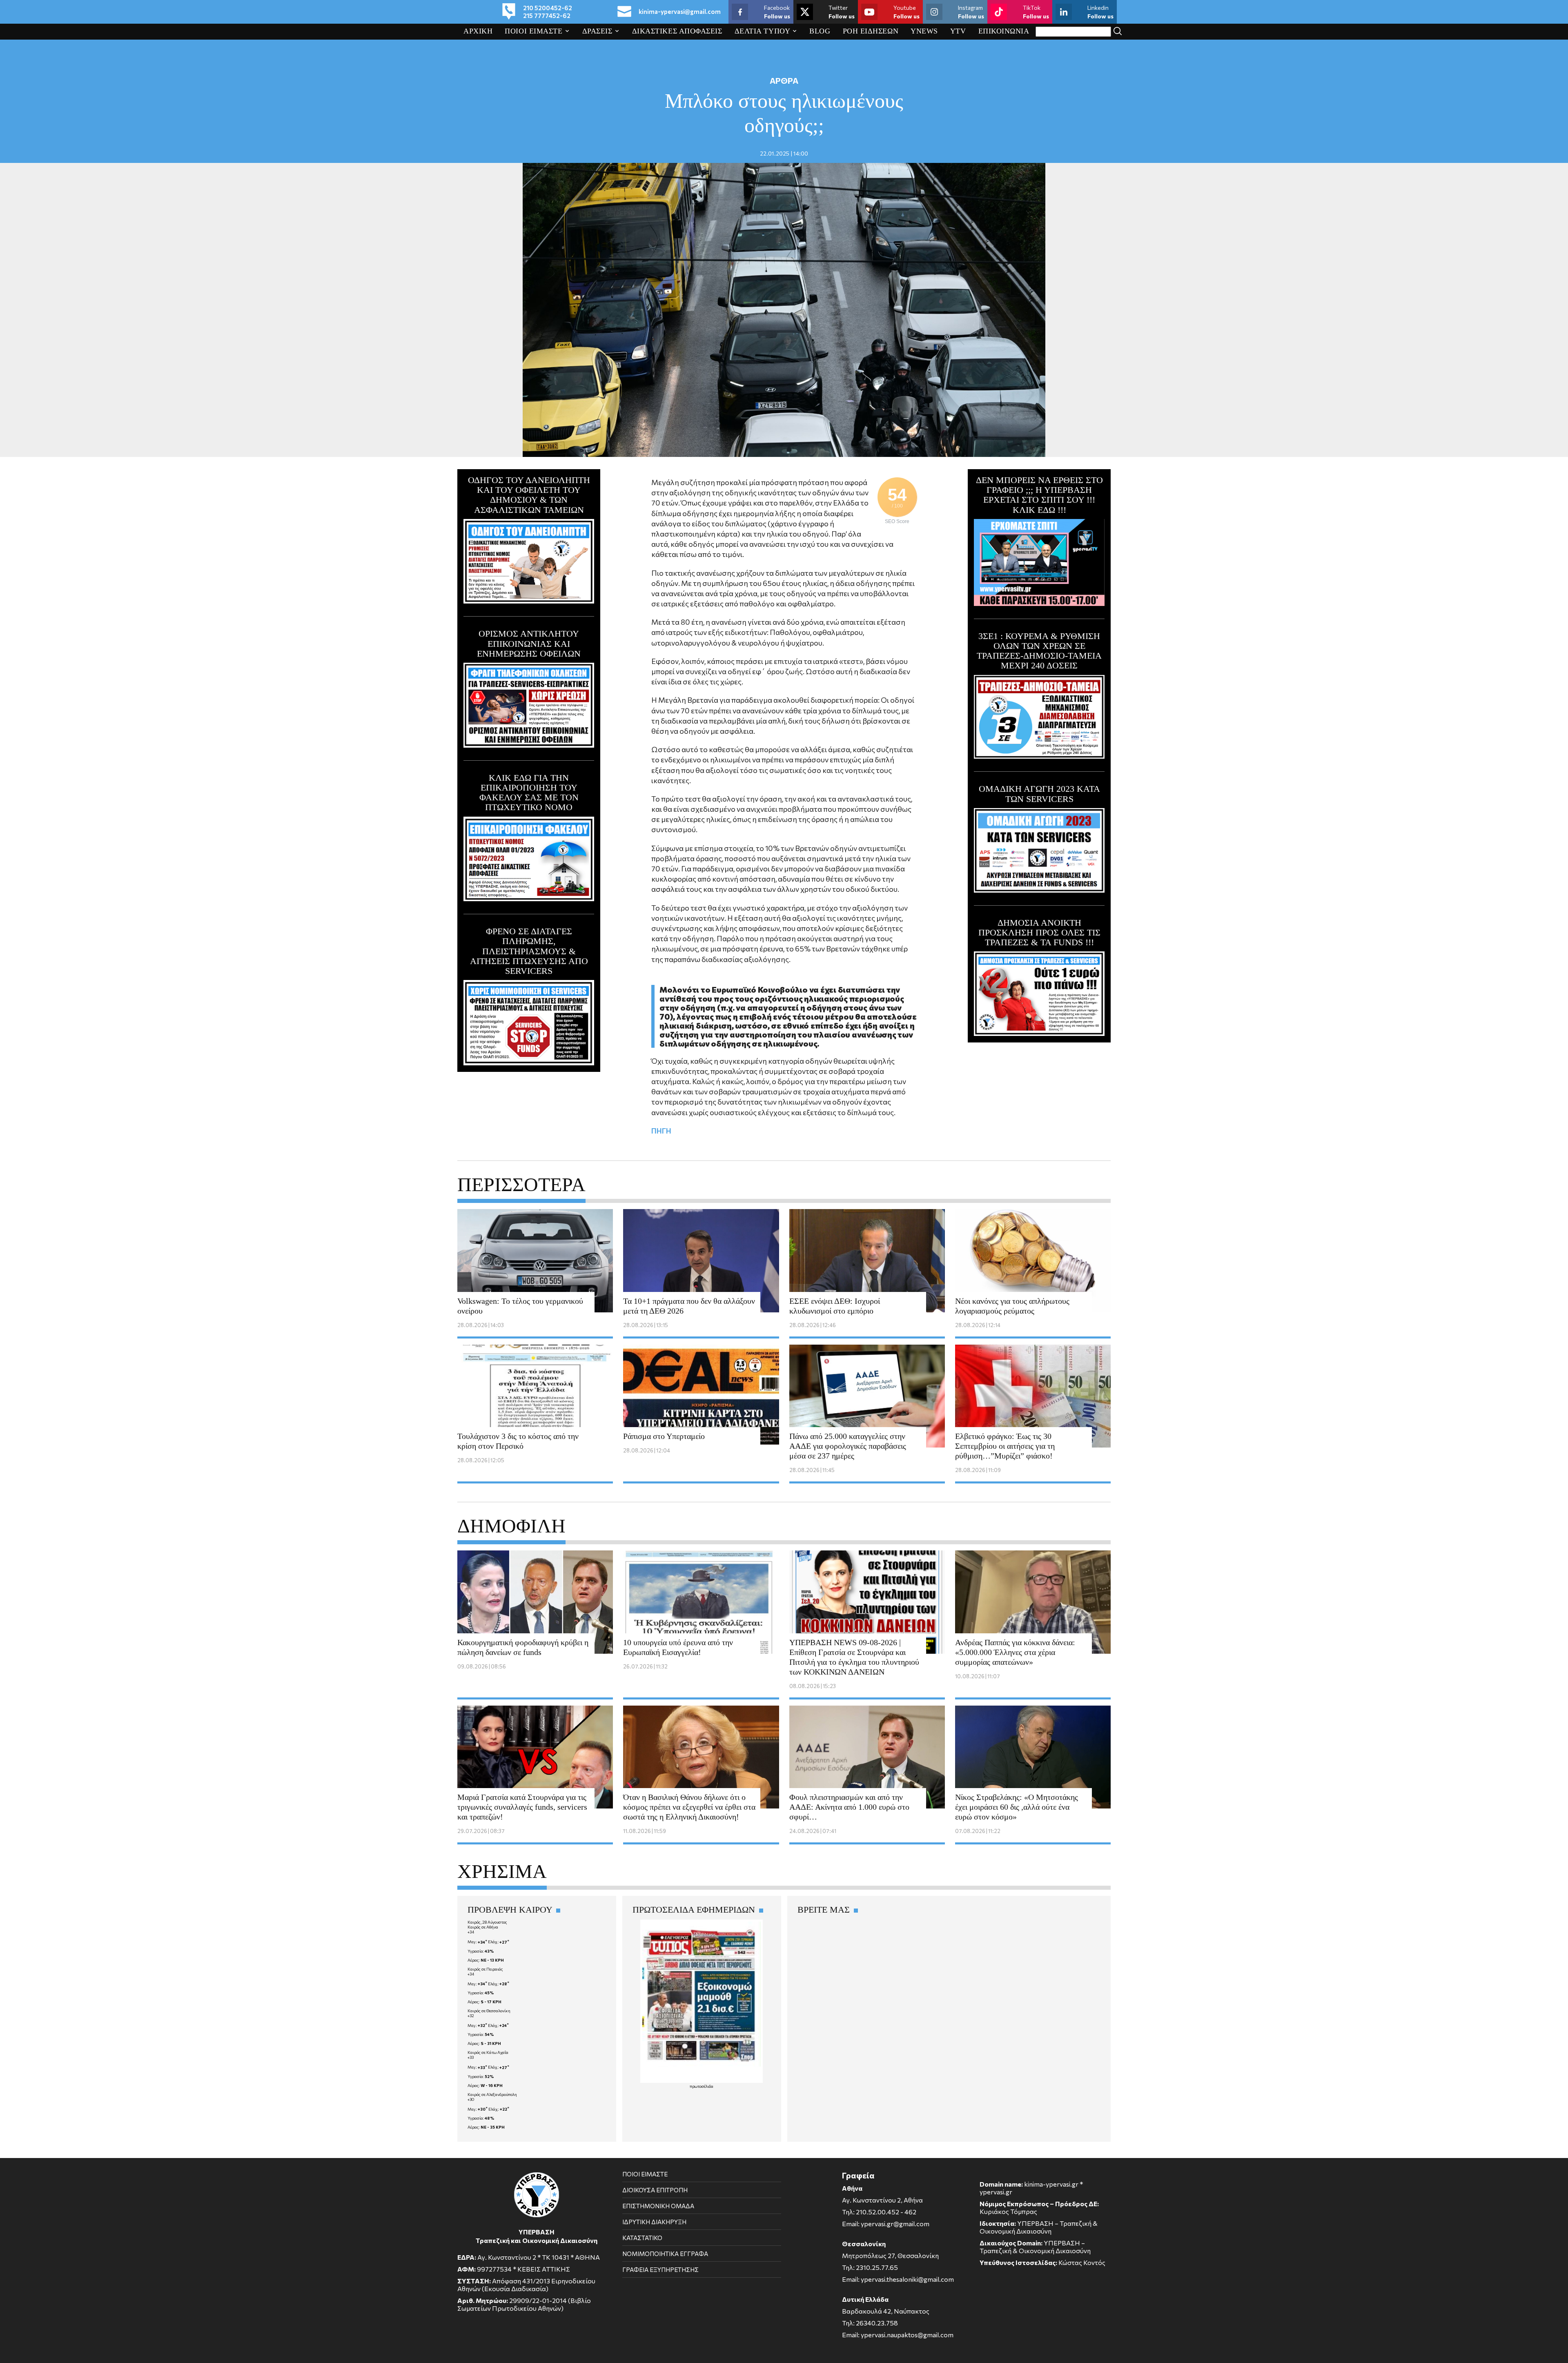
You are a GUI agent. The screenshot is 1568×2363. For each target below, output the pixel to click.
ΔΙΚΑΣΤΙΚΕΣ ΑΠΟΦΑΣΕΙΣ (677, 31)
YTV (958, 31)
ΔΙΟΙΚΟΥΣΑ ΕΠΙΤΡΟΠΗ (655, 2190)
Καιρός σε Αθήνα (483, 1927)
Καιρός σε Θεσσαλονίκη (489, 2011)
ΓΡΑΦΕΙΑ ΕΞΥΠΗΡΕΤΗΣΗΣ (660, 2269)
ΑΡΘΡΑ (784, 80)
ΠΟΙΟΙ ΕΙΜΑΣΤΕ (533, 31)
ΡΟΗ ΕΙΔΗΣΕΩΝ (871, 31)
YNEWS (924, 31)
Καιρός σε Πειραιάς (485, 1969)
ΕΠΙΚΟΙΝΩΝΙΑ (1004, 31)
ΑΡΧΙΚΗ (478, 31)
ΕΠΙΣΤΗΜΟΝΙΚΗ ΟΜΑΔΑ (658, 2206)
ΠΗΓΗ (661, 1131)
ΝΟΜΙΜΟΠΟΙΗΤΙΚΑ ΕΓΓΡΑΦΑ (665, 2254)
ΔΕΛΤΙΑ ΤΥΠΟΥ (762, 31)
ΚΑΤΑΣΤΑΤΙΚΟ (642, 2238)
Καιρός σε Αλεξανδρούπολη (492, 2094)
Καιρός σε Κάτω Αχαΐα (488, 2052)
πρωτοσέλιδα (702, 2086)
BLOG (820, 31)
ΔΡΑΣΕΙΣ (597, 31)
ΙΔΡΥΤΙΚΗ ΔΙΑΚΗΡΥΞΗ (654, 2222)
